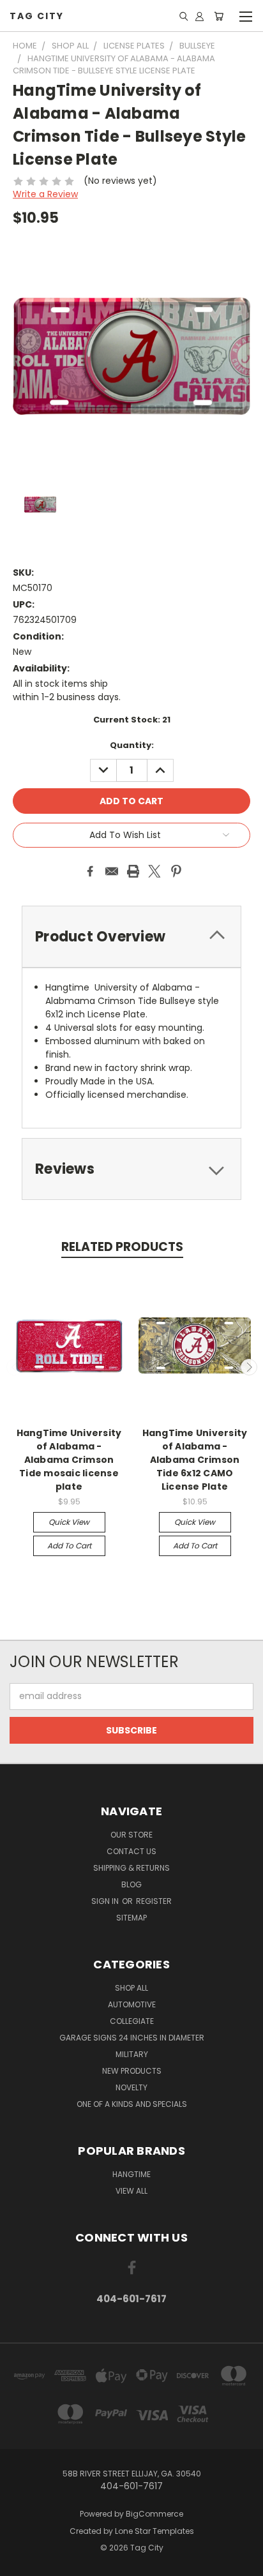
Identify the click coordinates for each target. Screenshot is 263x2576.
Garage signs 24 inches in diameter (132, 2038)
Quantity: (132, 745)
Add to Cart (69, 1546)
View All (131, 2191)
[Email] (112, 871)
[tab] (131, 937)
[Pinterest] (176, 871)
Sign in (106, 1901)
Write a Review (45, 194)
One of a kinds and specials (132, 2104)
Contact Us (131, 1851)
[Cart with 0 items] (219, 16)
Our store (131, 1835)
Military (132, 2054)
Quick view (69, 1522)
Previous (15, 1367)
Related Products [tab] (122, 1247)
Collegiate (132, 2021)
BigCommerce (154, 2514)
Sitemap (131, 1918)
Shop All (131, 1988)
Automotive (132, 2004)
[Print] (133, 871)
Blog (131, 1884)
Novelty (131, 2087)
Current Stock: (132, 720)
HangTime (131, 2174)
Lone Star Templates (154, 2531)
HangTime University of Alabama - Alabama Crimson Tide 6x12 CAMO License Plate (195, 1460)
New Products (132, 2071)
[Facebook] (90, 871)
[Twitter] (154, 871)
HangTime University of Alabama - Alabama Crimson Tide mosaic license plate (69, 1460)
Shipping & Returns (131, 1868)
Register (154, 1901)
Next (249, 1367)
